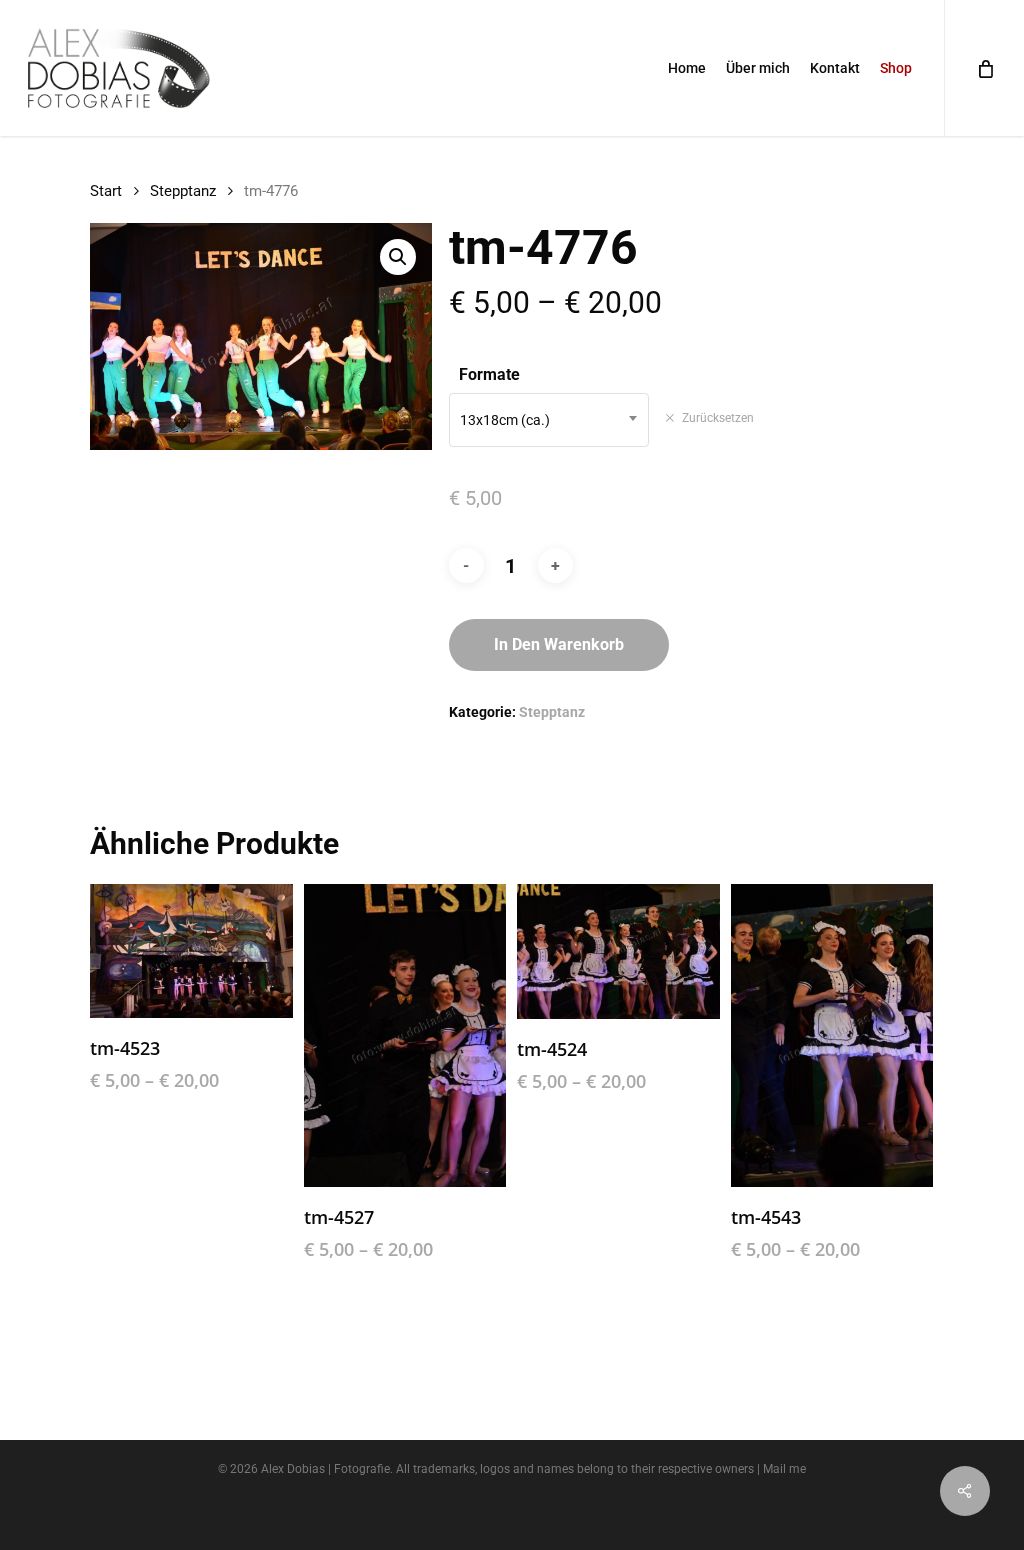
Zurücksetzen (718, 418)
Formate (489, 374)
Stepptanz (183, 191)
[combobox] (549, 420)
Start (106, 191)
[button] (398, 257)
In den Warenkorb (559, 644)
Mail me (784, 1469)
